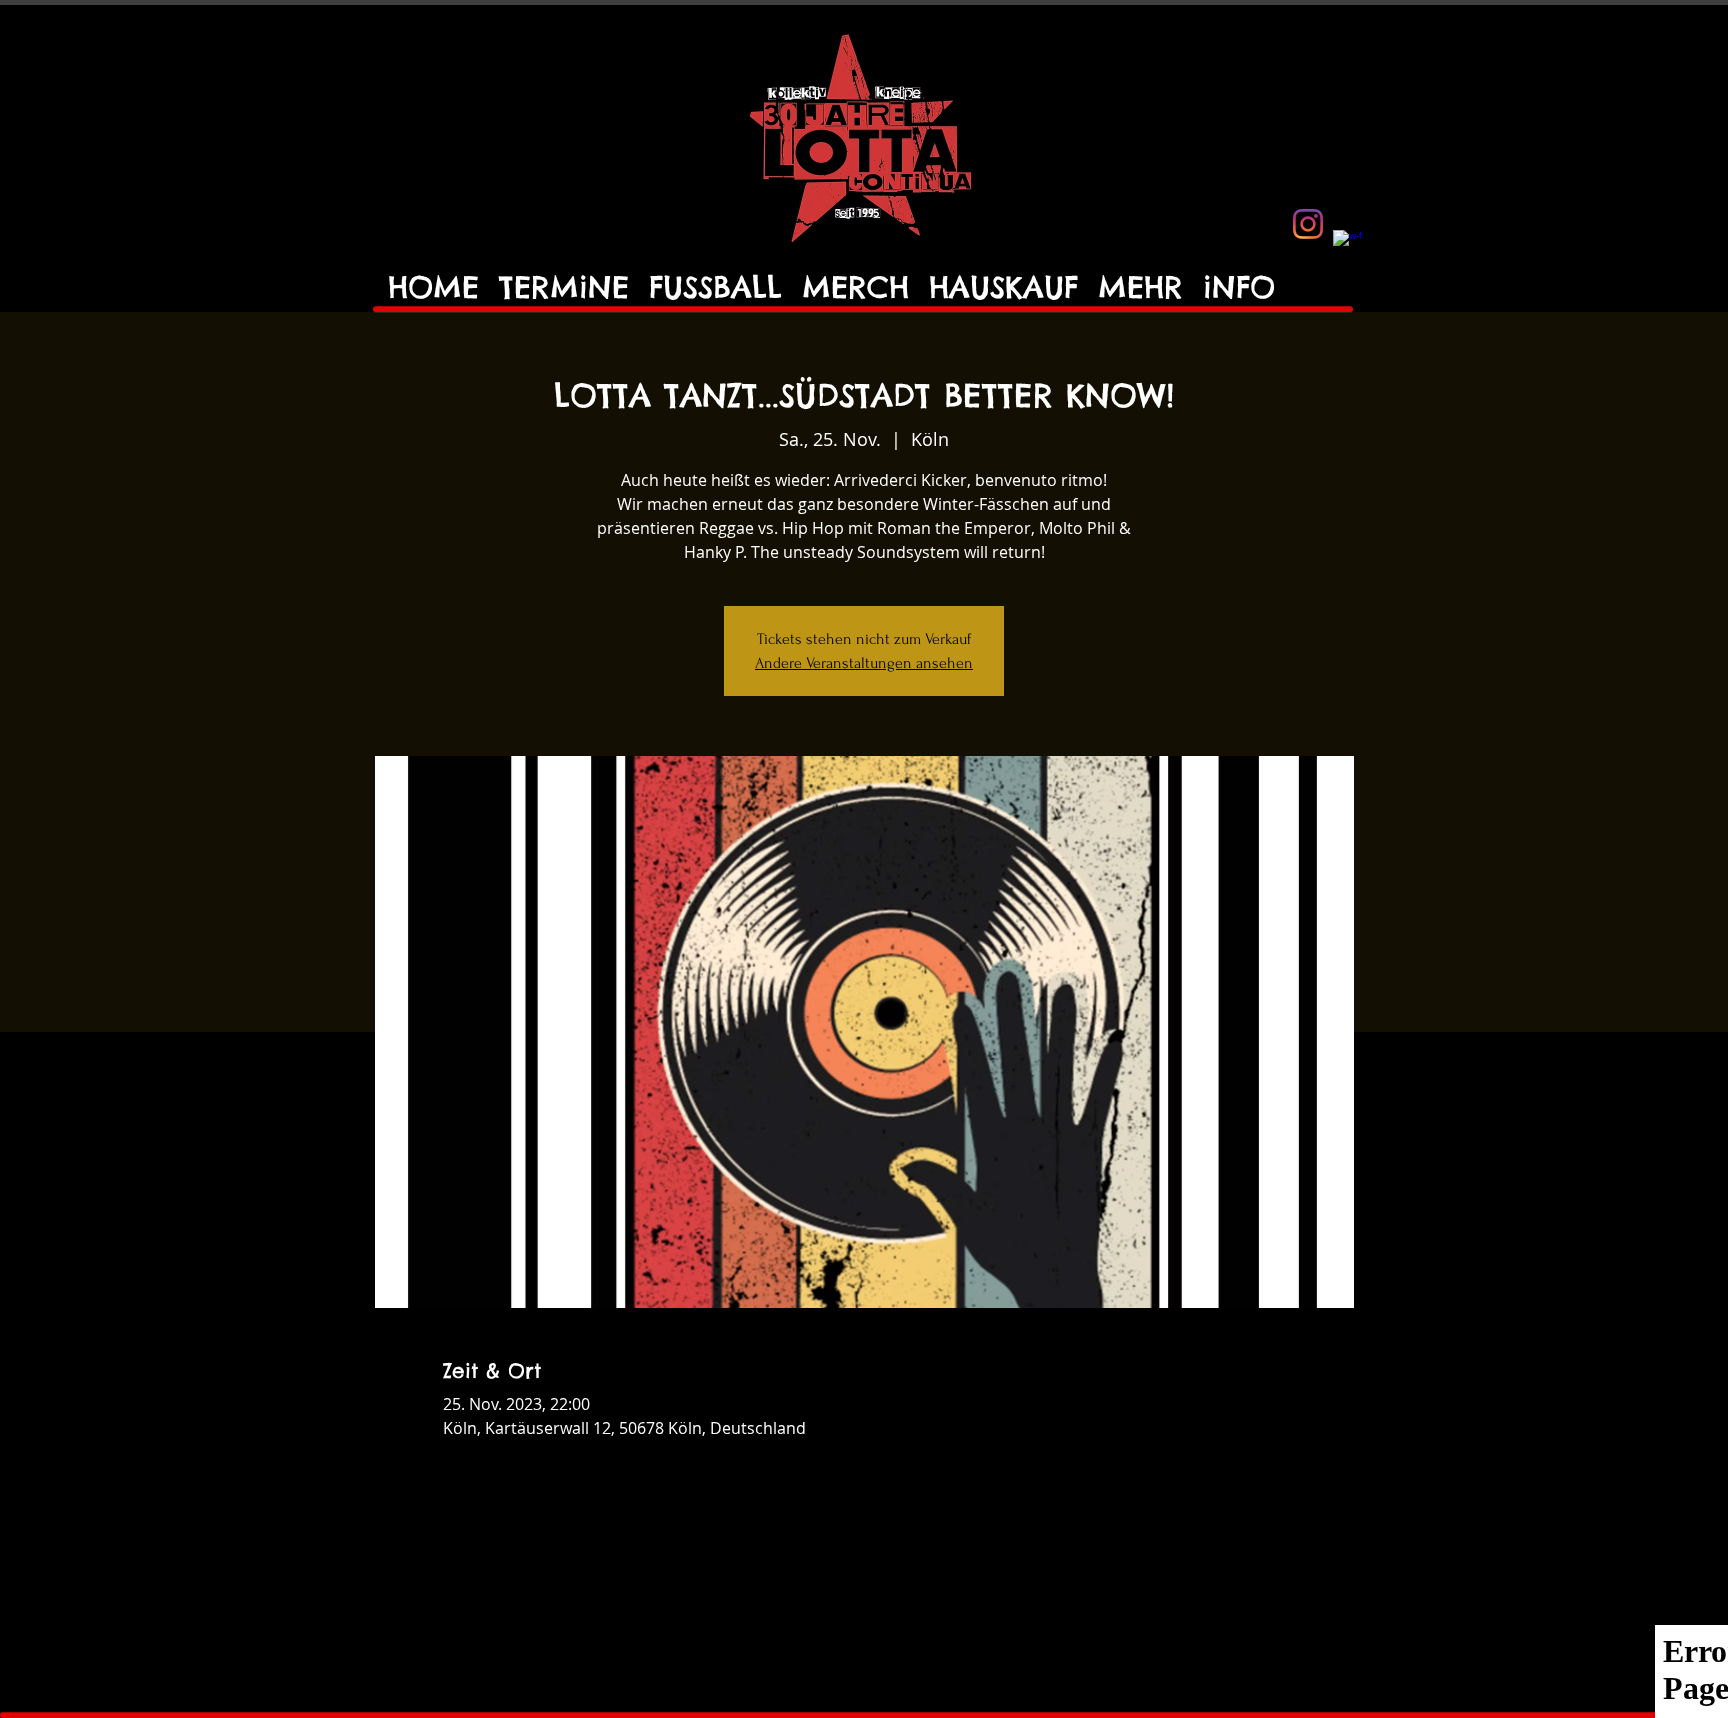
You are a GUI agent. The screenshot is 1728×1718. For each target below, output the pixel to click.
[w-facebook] (1348, 245)
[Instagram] (1308, 224)
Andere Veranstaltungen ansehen (864, 663)
